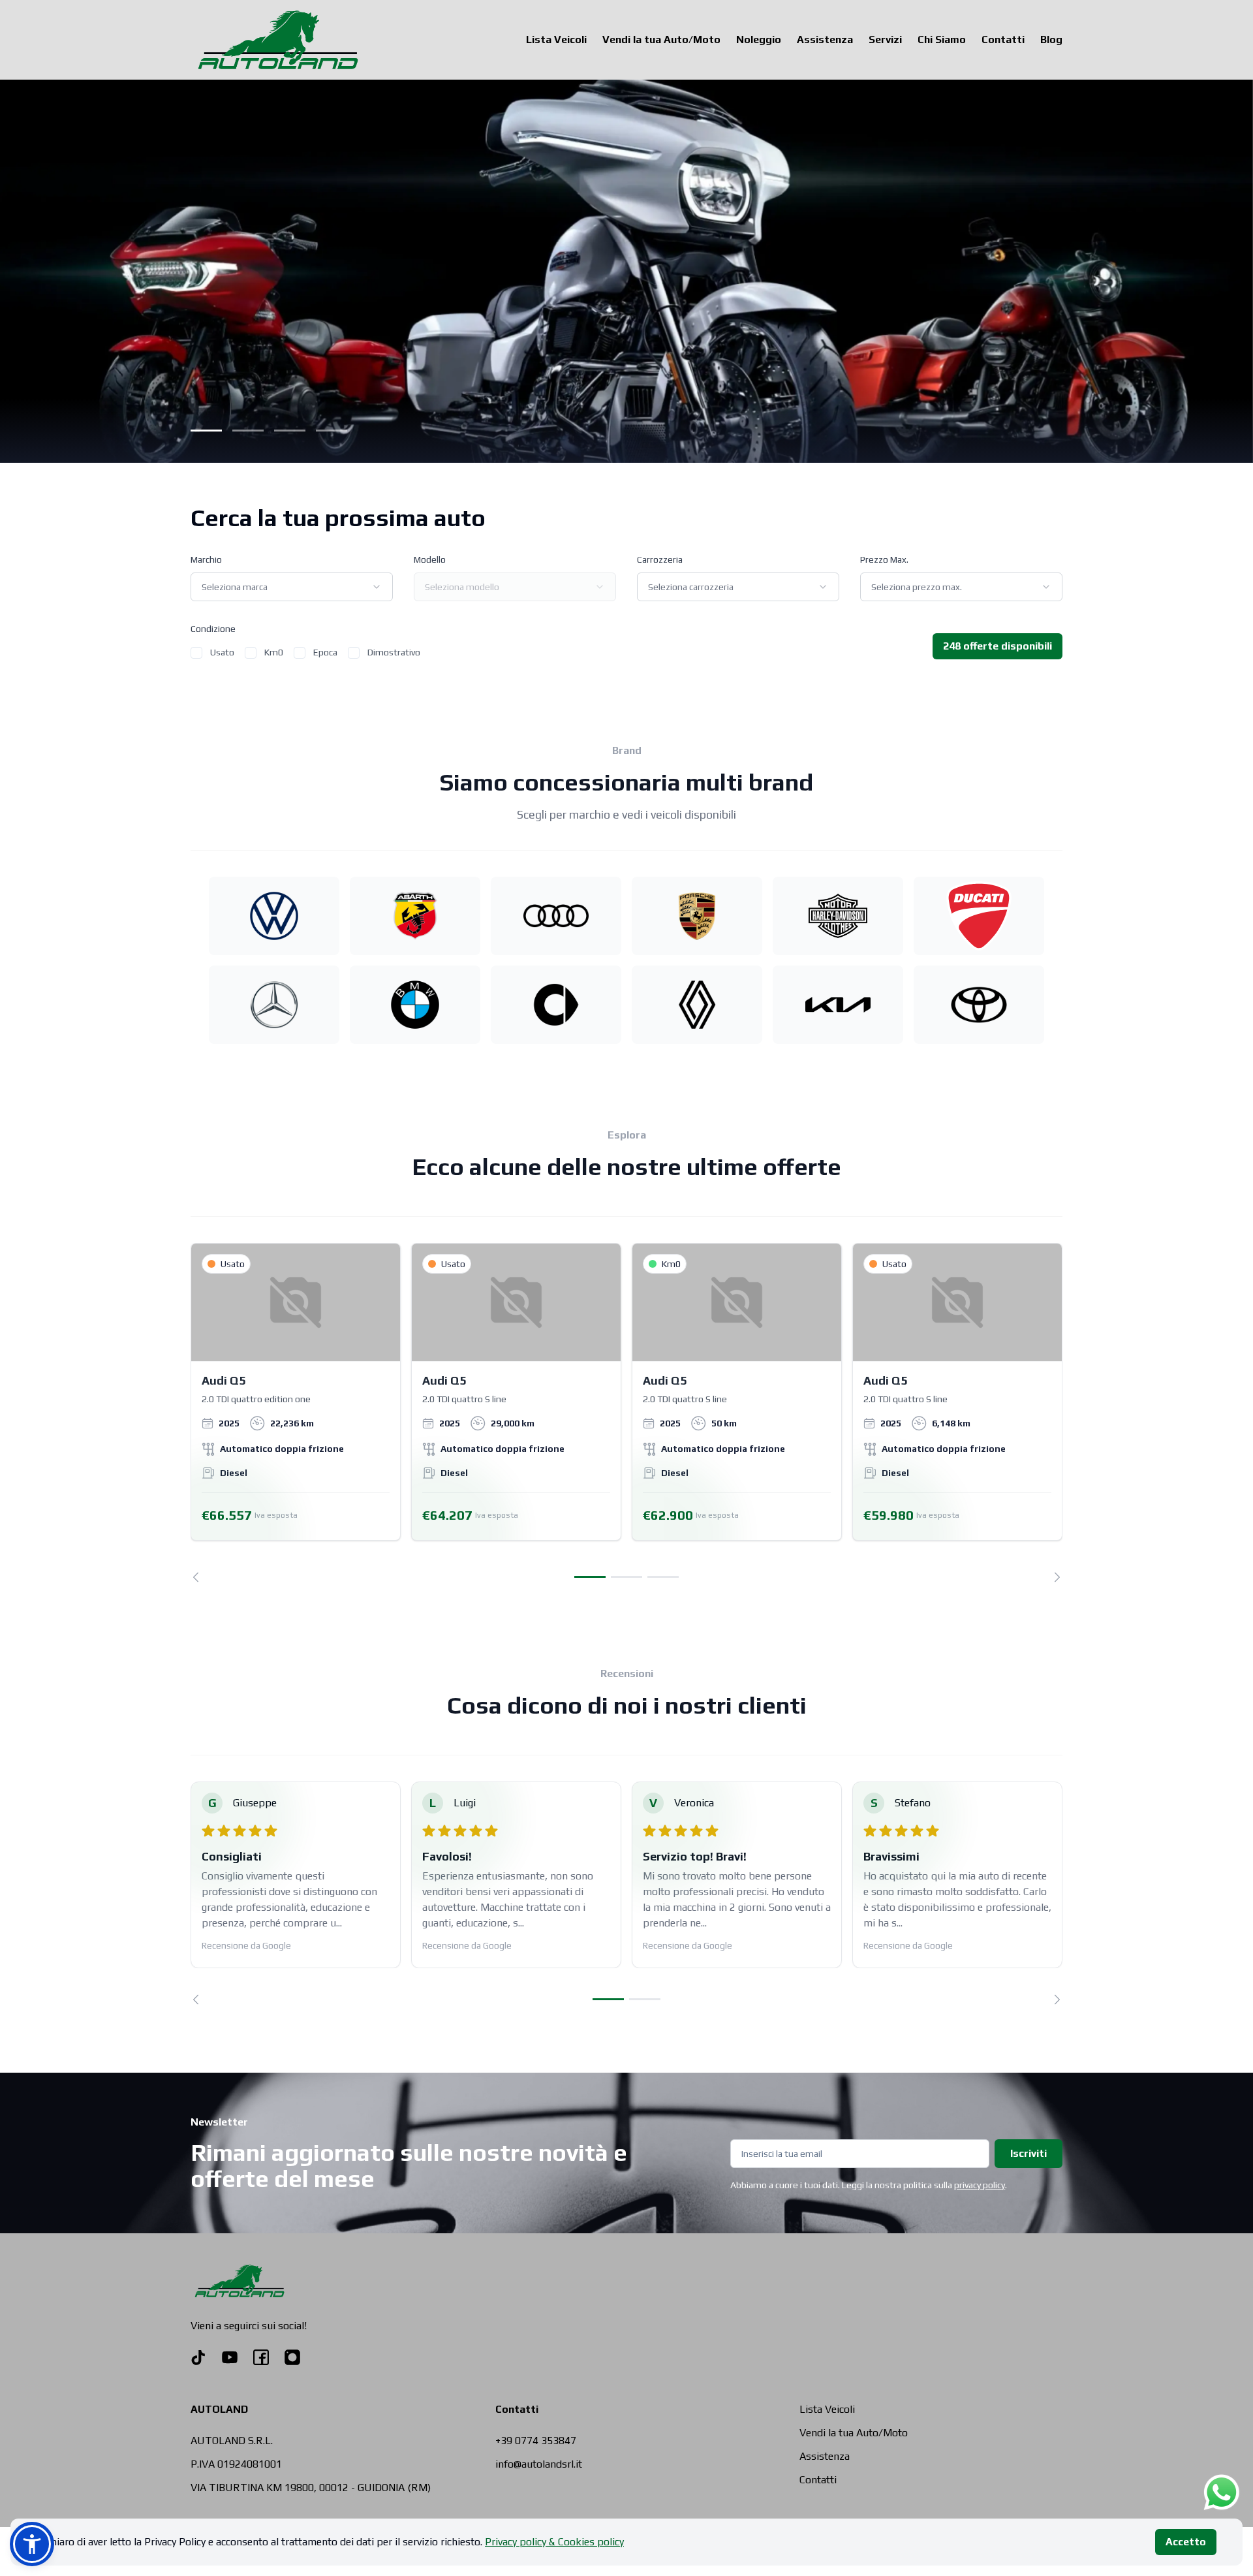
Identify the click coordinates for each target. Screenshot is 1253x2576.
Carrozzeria (660, 559)
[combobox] (292, 587)
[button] (32, 2544)
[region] (626, 1413)
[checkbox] (196, 653)
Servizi (885, 39)
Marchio (206, 559)
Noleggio (759, 39)
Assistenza (825, 39)
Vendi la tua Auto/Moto (661, 39)
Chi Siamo (942, 39)
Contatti (1003, 39)
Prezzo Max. (884, 559)
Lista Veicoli (556, 39)
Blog (1051, 39)
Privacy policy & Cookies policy (554, 2542)
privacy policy (980, 2185)
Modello (430, 559)
